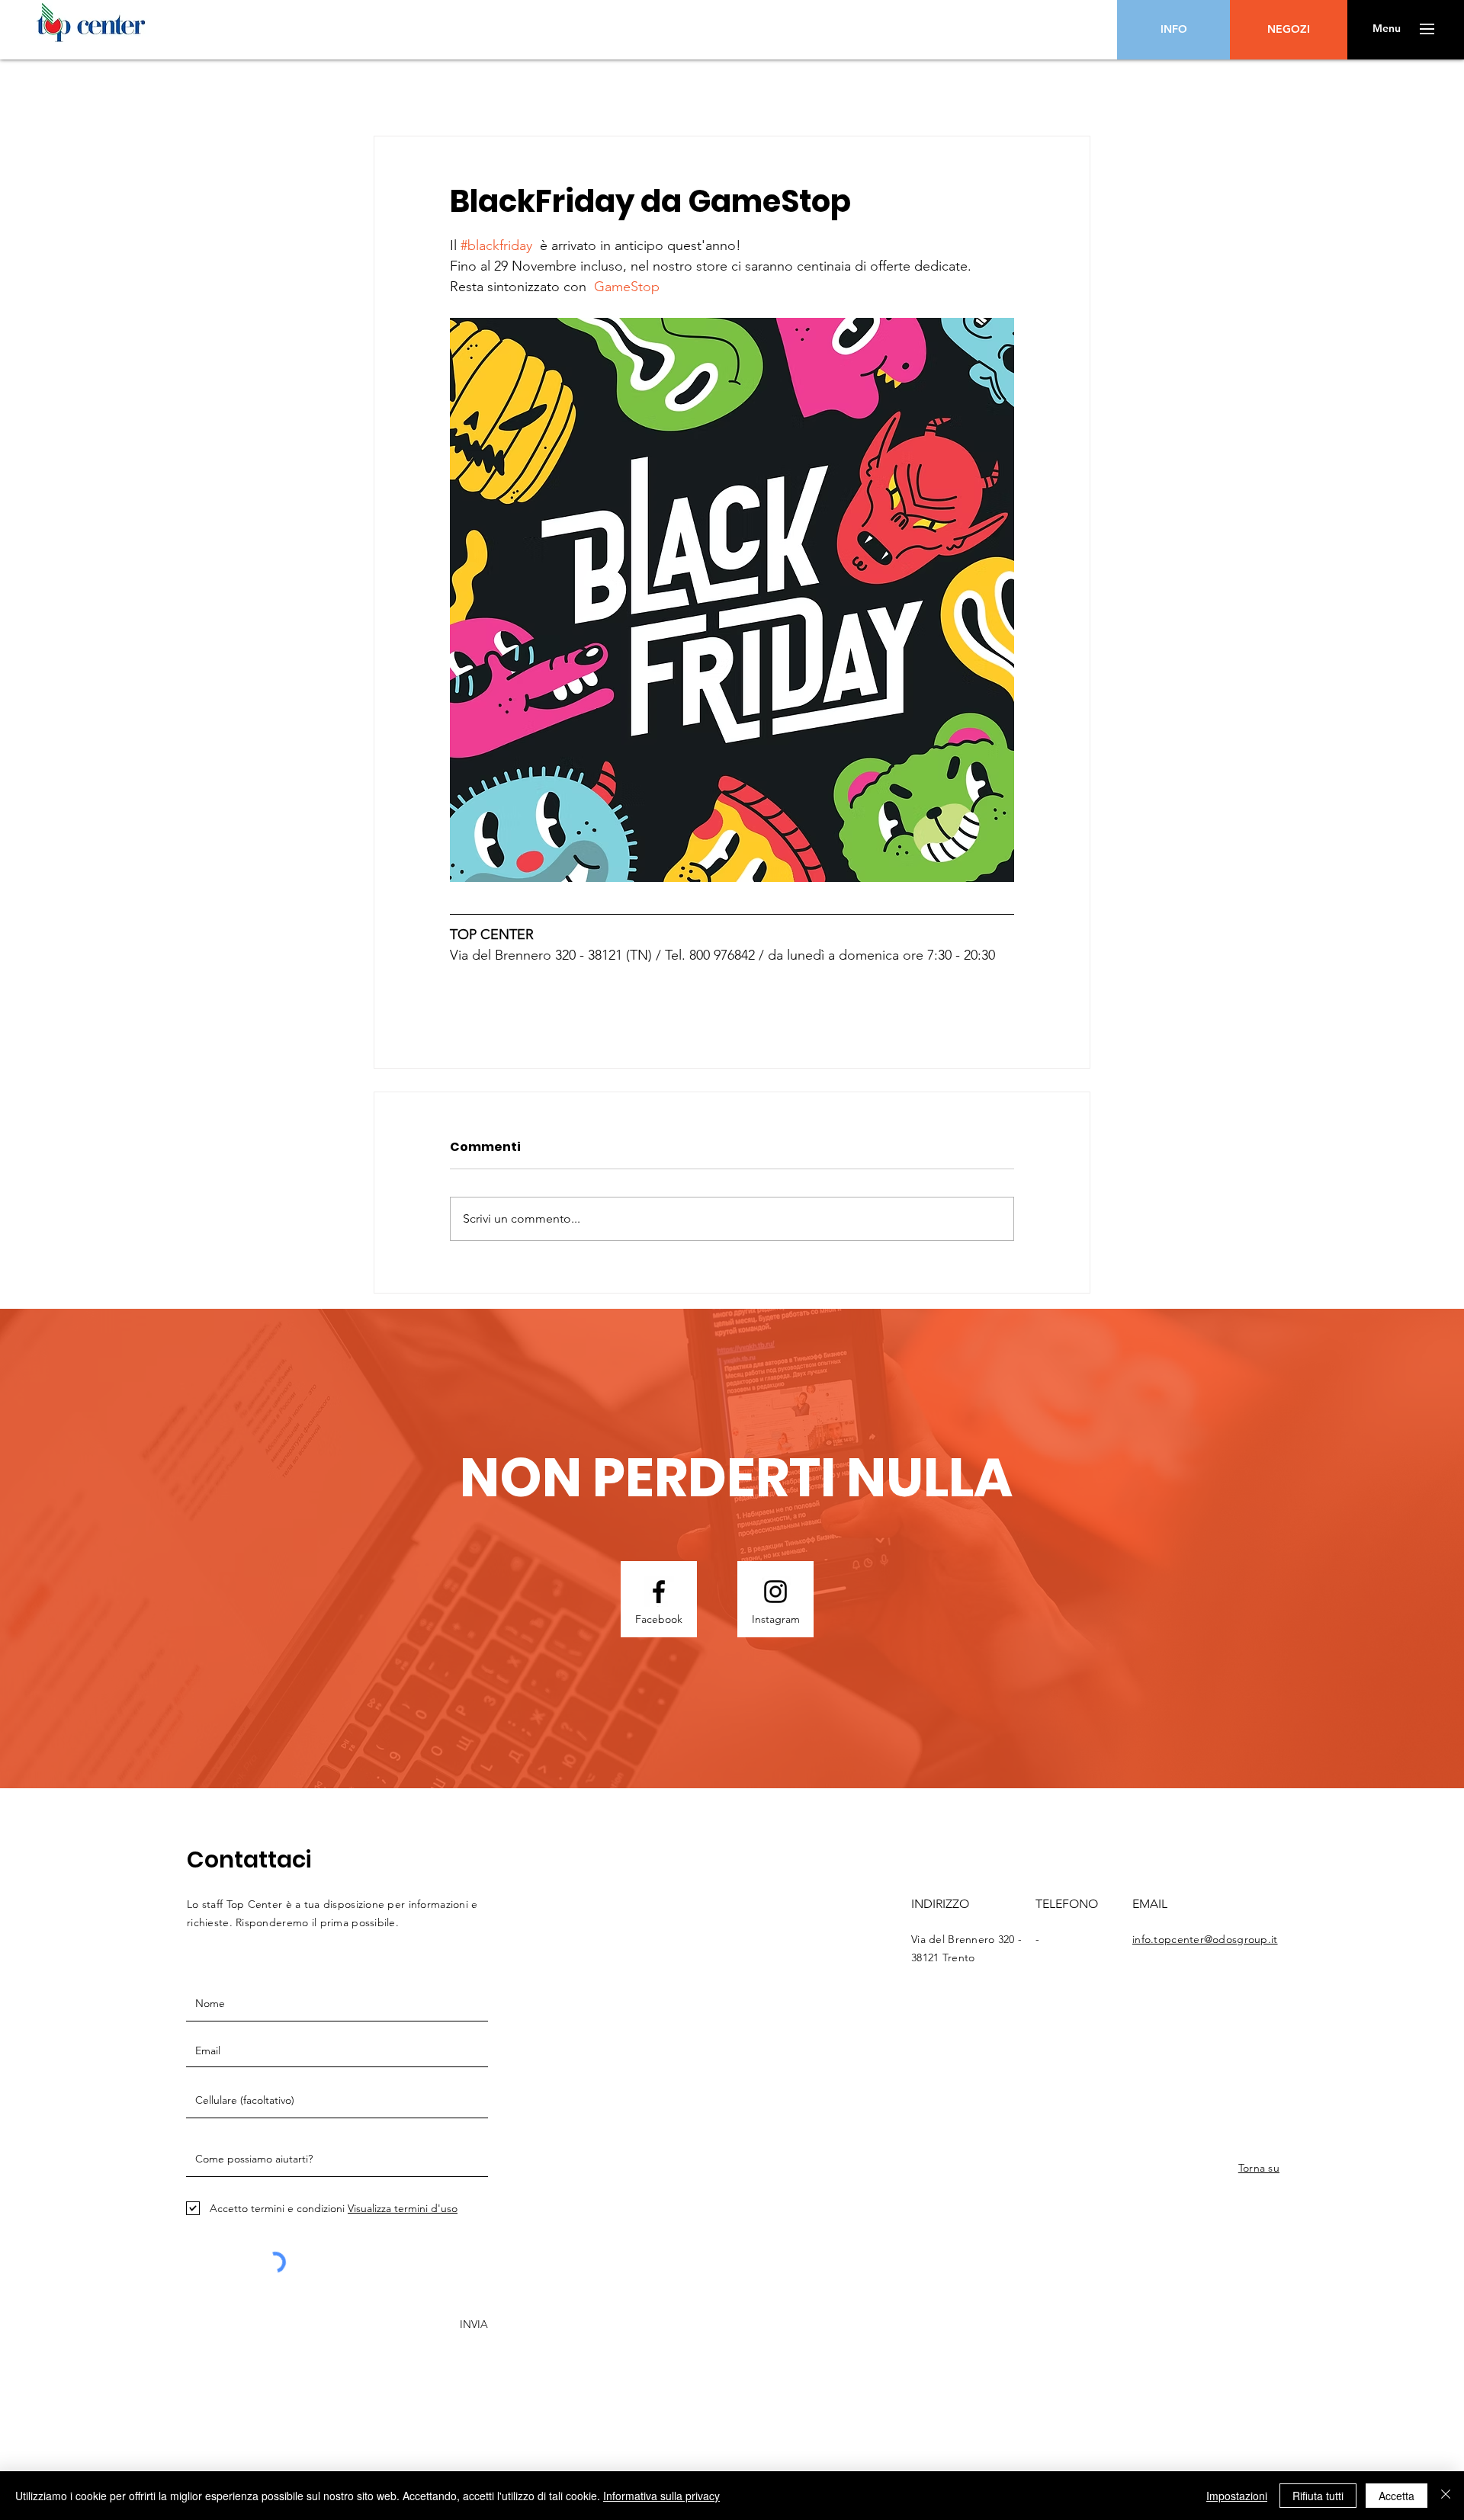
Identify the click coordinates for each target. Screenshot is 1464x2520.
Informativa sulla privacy (661, 2496)
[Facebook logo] (659, 1592)
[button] (1387, 29)
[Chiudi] (1446, 2496)
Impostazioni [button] (1237, 2496)
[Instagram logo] (775, 1592)
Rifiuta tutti (1318, 2496)
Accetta (1397, 2496)
